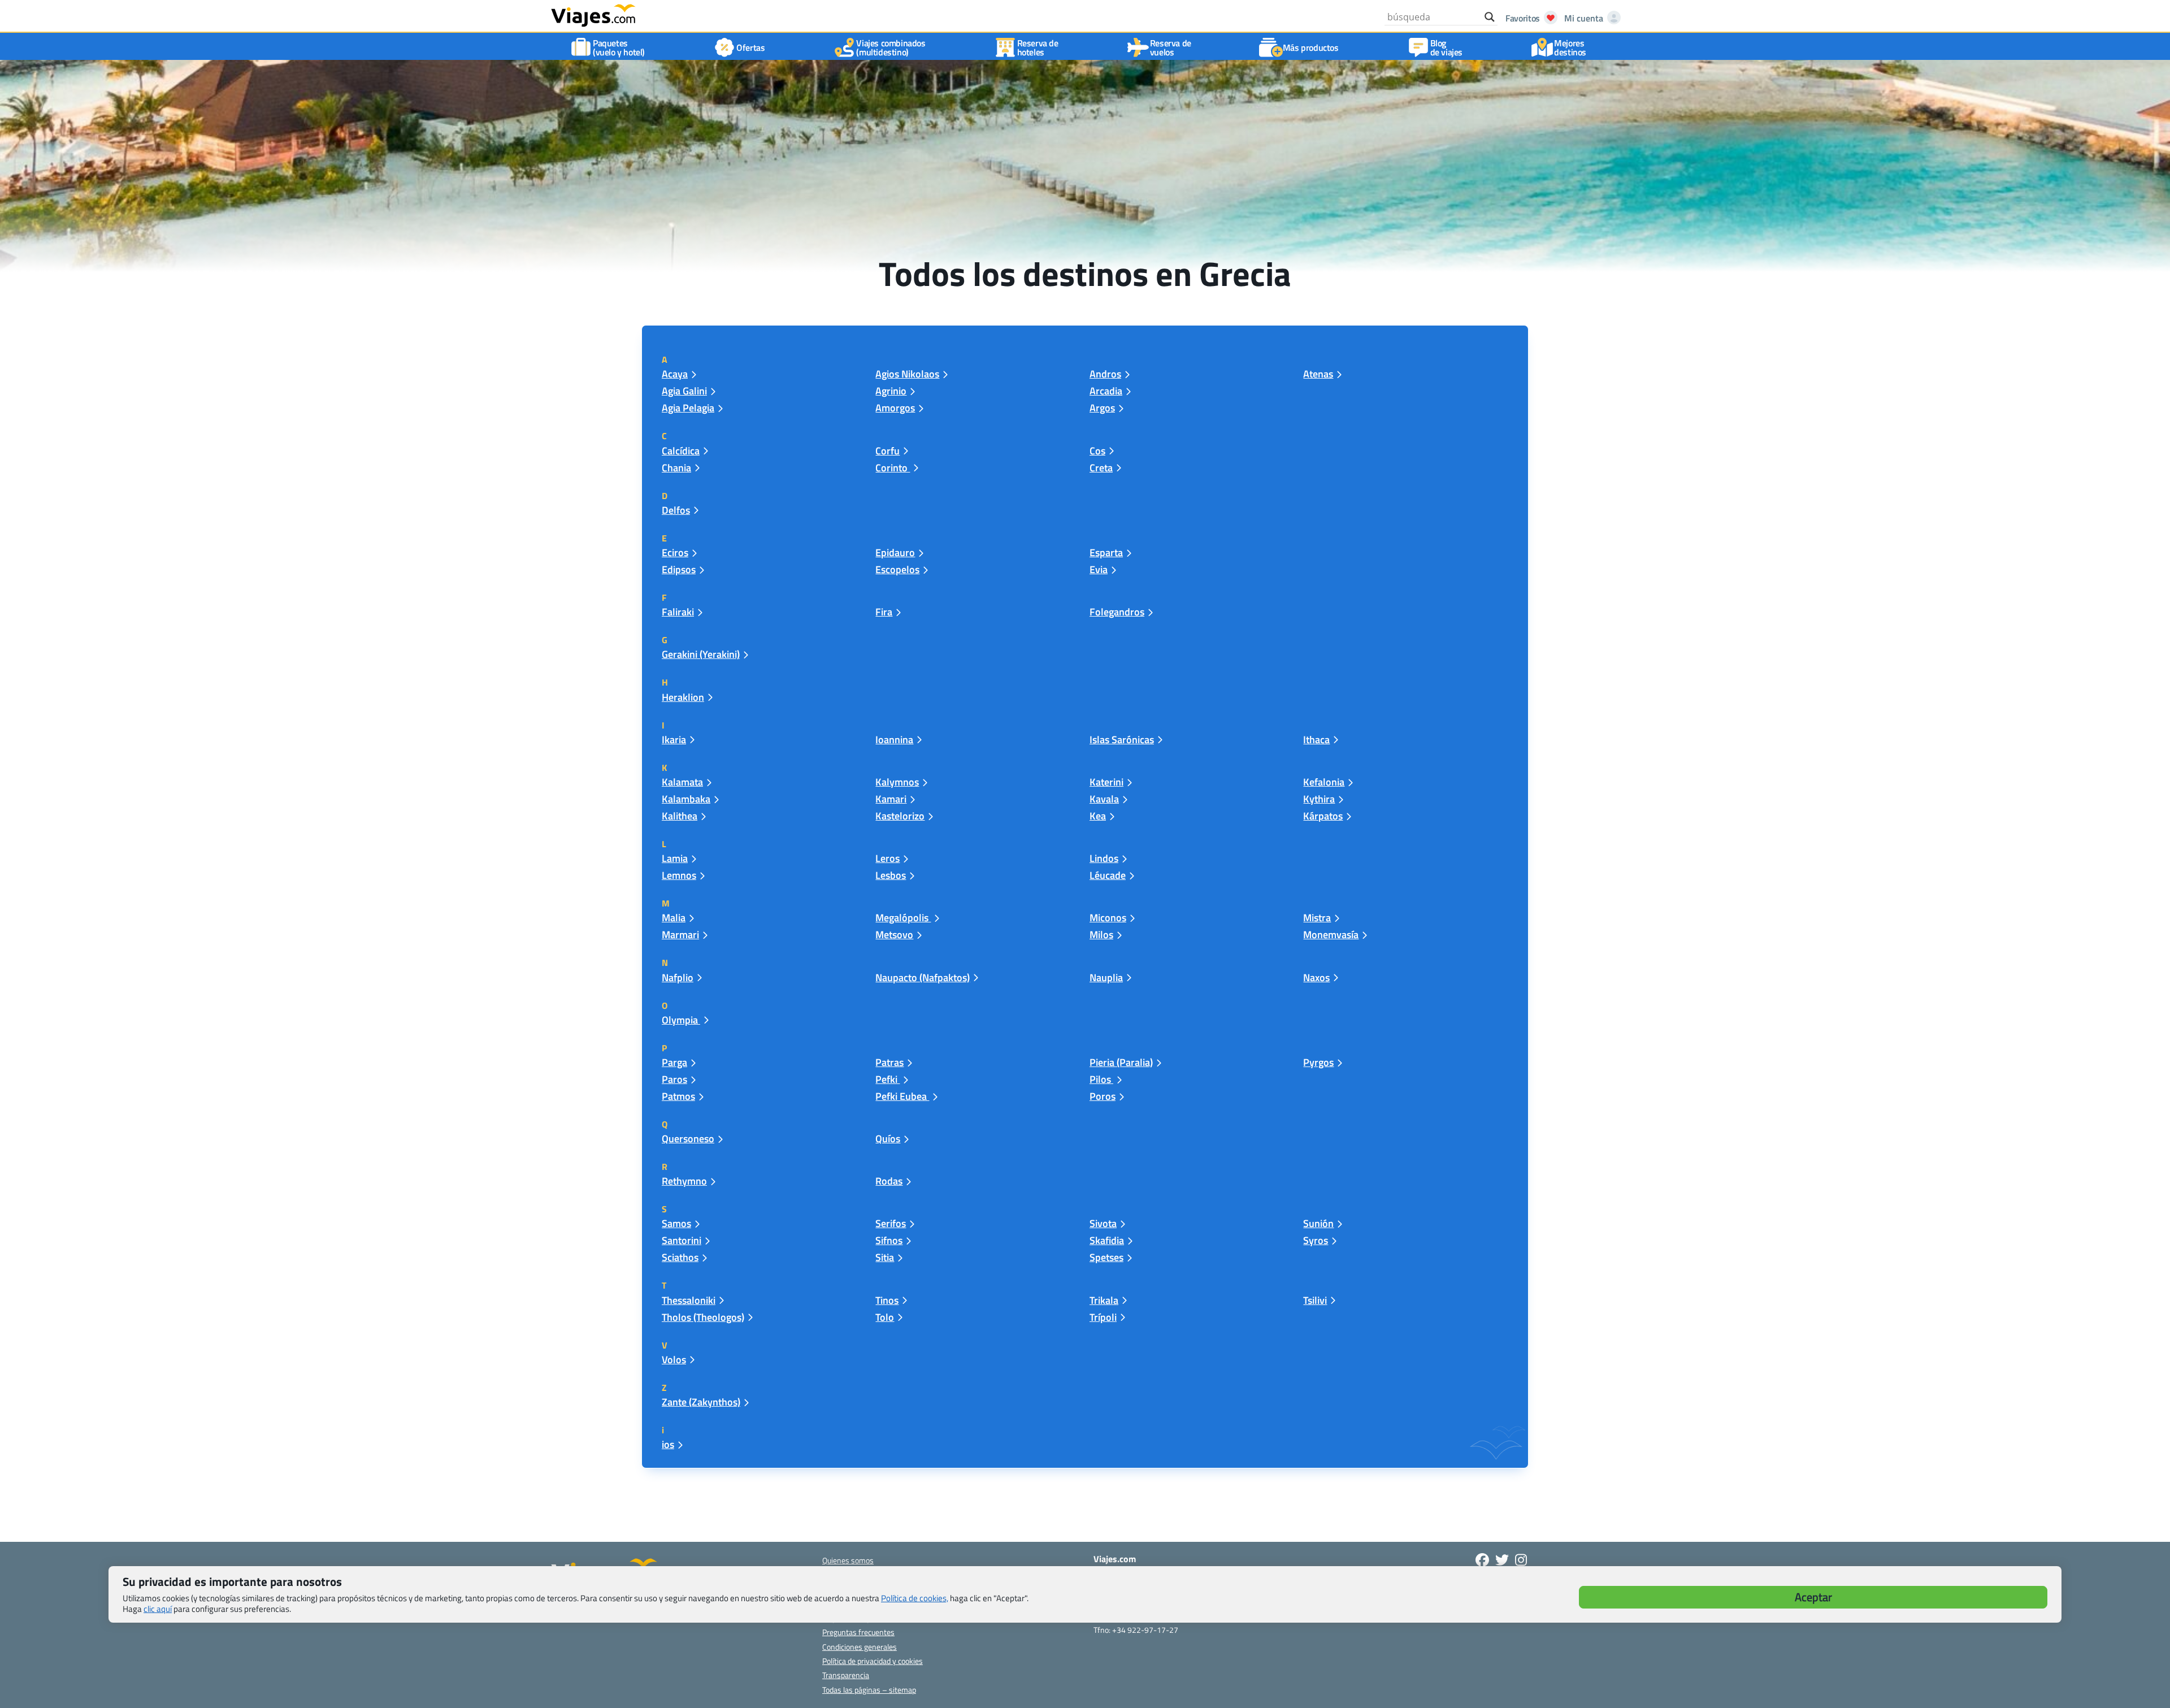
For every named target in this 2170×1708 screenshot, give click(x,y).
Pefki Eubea (902, 1096)
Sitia (885, 1257)
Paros (674, 1079)
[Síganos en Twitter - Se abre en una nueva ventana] (1502, 1560)
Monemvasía (1331, 935)
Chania (676, 468)
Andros (1105, 374)
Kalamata (682, 782)
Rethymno (684, 1181)
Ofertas (750, 47)
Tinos (887, 1300)
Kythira (1319, 799)
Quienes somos (848, 1560)
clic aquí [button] (158, 1609)
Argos (1102, 408)
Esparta (1106, 552)
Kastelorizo (900, 816)
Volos (674, 1360)
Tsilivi (1315, 1300)
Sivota (1103, 1223)
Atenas (1318, 374)
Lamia (675, 858)
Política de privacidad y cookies (873, 1661)
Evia (1099, 569)
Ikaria (674, 740)
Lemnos (679, 875)
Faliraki (678, 612)
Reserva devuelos (1171, 47)
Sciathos (680, 1257)
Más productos (1311, 47)
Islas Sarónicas (1122, 740)
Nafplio (678, 977)
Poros (1103, 1096)
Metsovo (894, 935)
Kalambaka (686, 799)
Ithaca (1316, 740)
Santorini (682, 1240)
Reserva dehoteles (1038, 47)
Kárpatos (1323, 816)
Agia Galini (684, 391)
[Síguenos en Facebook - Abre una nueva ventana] (1482, 1560)
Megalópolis (903, 918)
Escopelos (897, 569)
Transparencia (846, 1675)
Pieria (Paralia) (1121, 1062)
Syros (1316, 1240)
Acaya (675, 374)
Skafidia (1107, 1240)
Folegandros (1117, 612)
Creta (1101, 468)
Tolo (885, 1317)
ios (668, 1444)
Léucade (1108, 875)
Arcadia (1106, 391)
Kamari (891, 799)
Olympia (681, 1020)
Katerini (1106, 782)
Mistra (1317, 918)
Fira (884, 612)
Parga (674, 1062)
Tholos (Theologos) (703, 1317)
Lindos (1104, 858)
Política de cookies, (915, 1598)
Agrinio (891, 391)
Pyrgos (1318, 1062)
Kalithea (680, 816)
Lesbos (891, 875)
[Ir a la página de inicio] (593, 15)
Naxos (1316, 977)
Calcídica (681, 451)
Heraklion (683, 697)
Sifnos (889, 1240)
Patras (889, 1062)
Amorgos (895, 408)
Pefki (887, 1079)
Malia (674, 918)
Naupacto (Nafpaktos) (923, 977)
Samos (676, 1223)
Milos (1101, 935)
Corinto (893, 468)
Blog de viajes (1446, 47)
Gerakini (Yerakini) (701, 654)
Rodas (889, 1181)
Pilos (1101, 1079)
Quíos (888, 1139)
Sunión (1318, 1223)
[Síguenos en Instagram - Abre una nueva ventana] (1521, 1560)
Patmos (678, 1096)
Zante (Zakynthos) (701, 1402)
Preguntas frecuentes (858, 1632)
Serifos (891, 1223)
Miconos (1108, 918)
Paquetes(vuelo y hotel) (619, 47)
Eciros (675, 552)
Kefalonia (1324, 782)
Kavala (1104, 799)
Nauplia (1106, 977)
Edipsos (679, 569)
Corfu (887, 451)
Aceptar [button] (1813, 1597)
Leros (887, 858)
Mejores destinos (1570, 47)
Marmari (680, 935)
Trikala (1104, 1300)
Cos (1097, 451)
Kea (1098, 816)
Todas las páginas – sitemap (869, 1690)
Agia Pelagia (688, 408)
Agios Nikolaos (907, 374)
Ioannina (894, 740)
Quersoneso (688, 1139)
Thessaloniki (689, 1300)
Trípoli (1103, 1317)
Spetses (1106, 1257)
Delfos (676, 510)
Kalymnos (897, 782)
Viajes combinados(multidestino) (891, 47)
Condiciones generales (860, 1647)
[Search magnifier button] (1490, 17)
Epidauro (895, 552)
